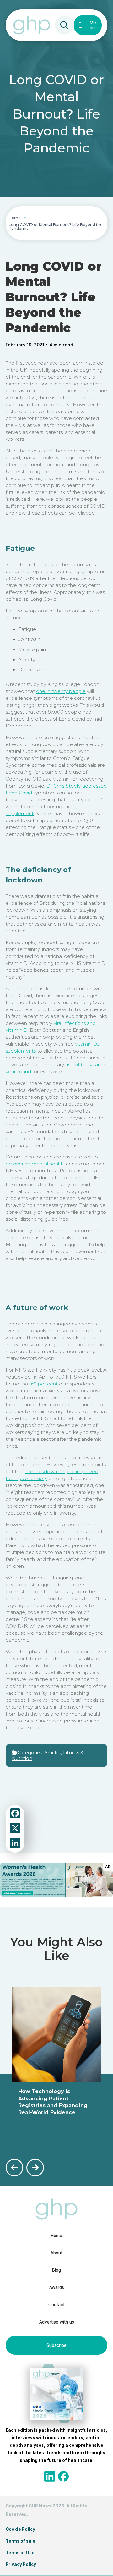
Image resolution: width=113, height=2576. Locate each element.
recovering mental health (35, 1164)
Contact (56, 2305)
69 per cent (44, 1384)
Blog (56, 2270)
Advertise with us (57, 2322)
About (56, 2253)
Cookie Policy (20, 2529)
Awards (57, 2287)
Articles (53, 1753)
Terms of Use (20, 2553)
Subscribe (56, 2345)
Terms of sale (21, 2541)
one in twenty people (61, 691)
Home (15, 218)
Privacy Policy (21, 2564)
